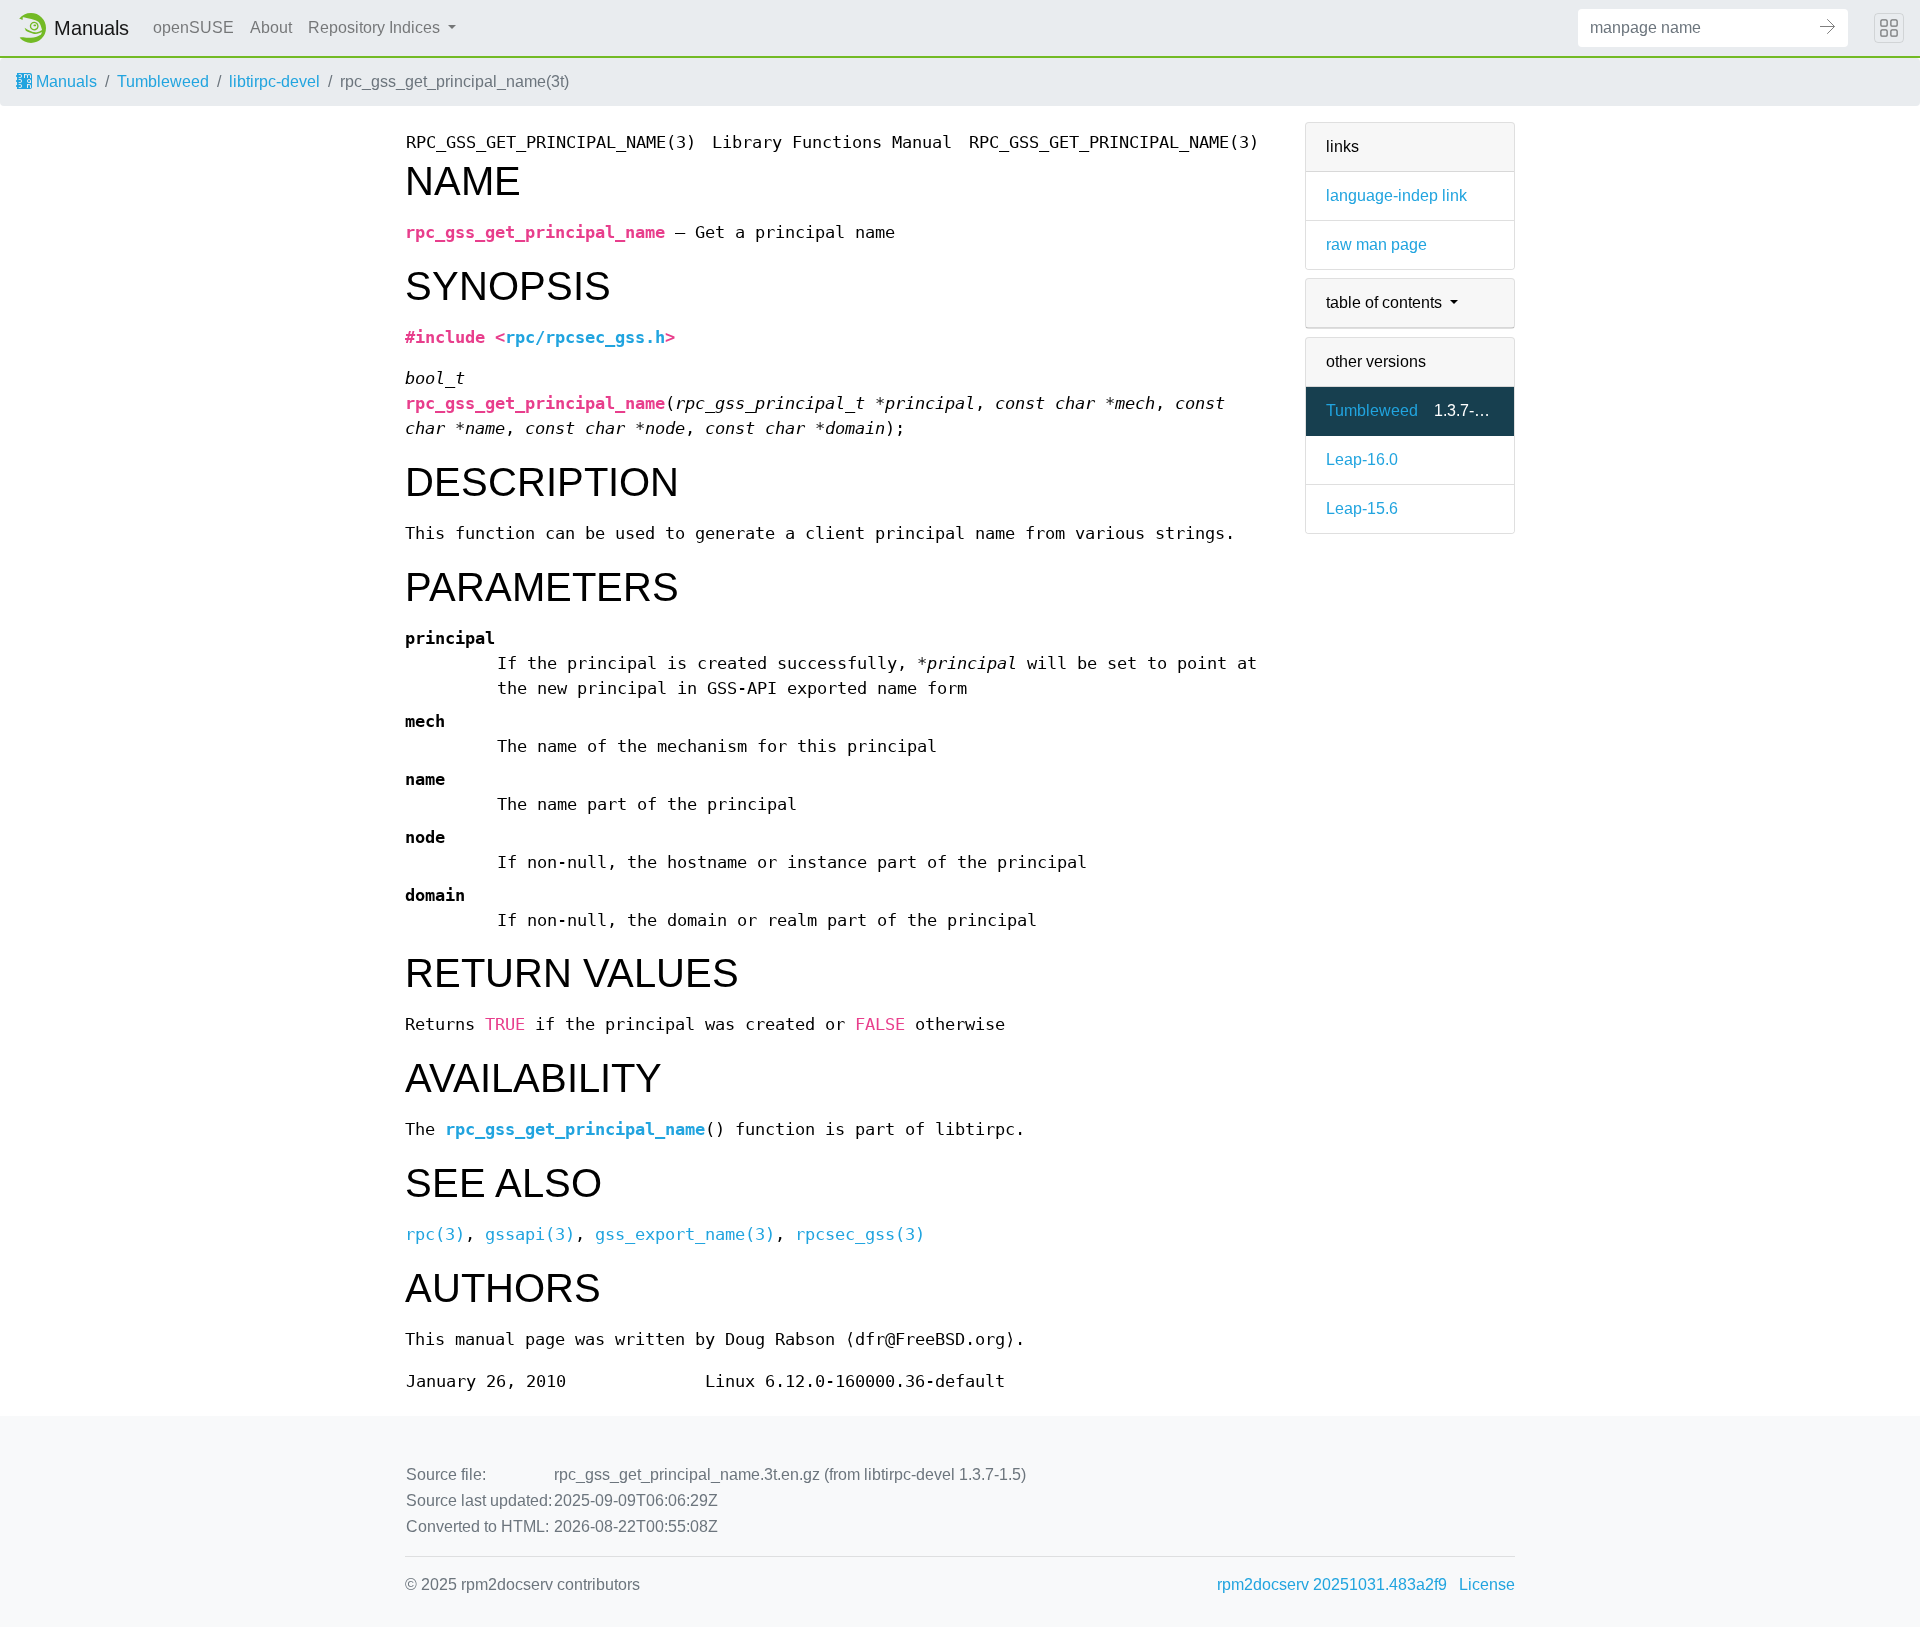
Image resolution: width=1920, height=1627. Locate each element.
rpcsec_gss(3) (860, 1234)
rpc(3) (435, 1234)
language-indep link (1396, 195)
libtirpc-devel (274, 81)
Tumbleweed (163, 81)
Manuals (64, 81)
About (271, 27)
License (1487, 1584)
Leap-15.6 (1362, 508)
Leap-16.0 (1362, 459)
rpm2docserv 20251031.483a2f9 (1332, 1584)
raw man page (1376, 244)
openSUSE (193, 27)
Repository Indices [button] (376, 27)
